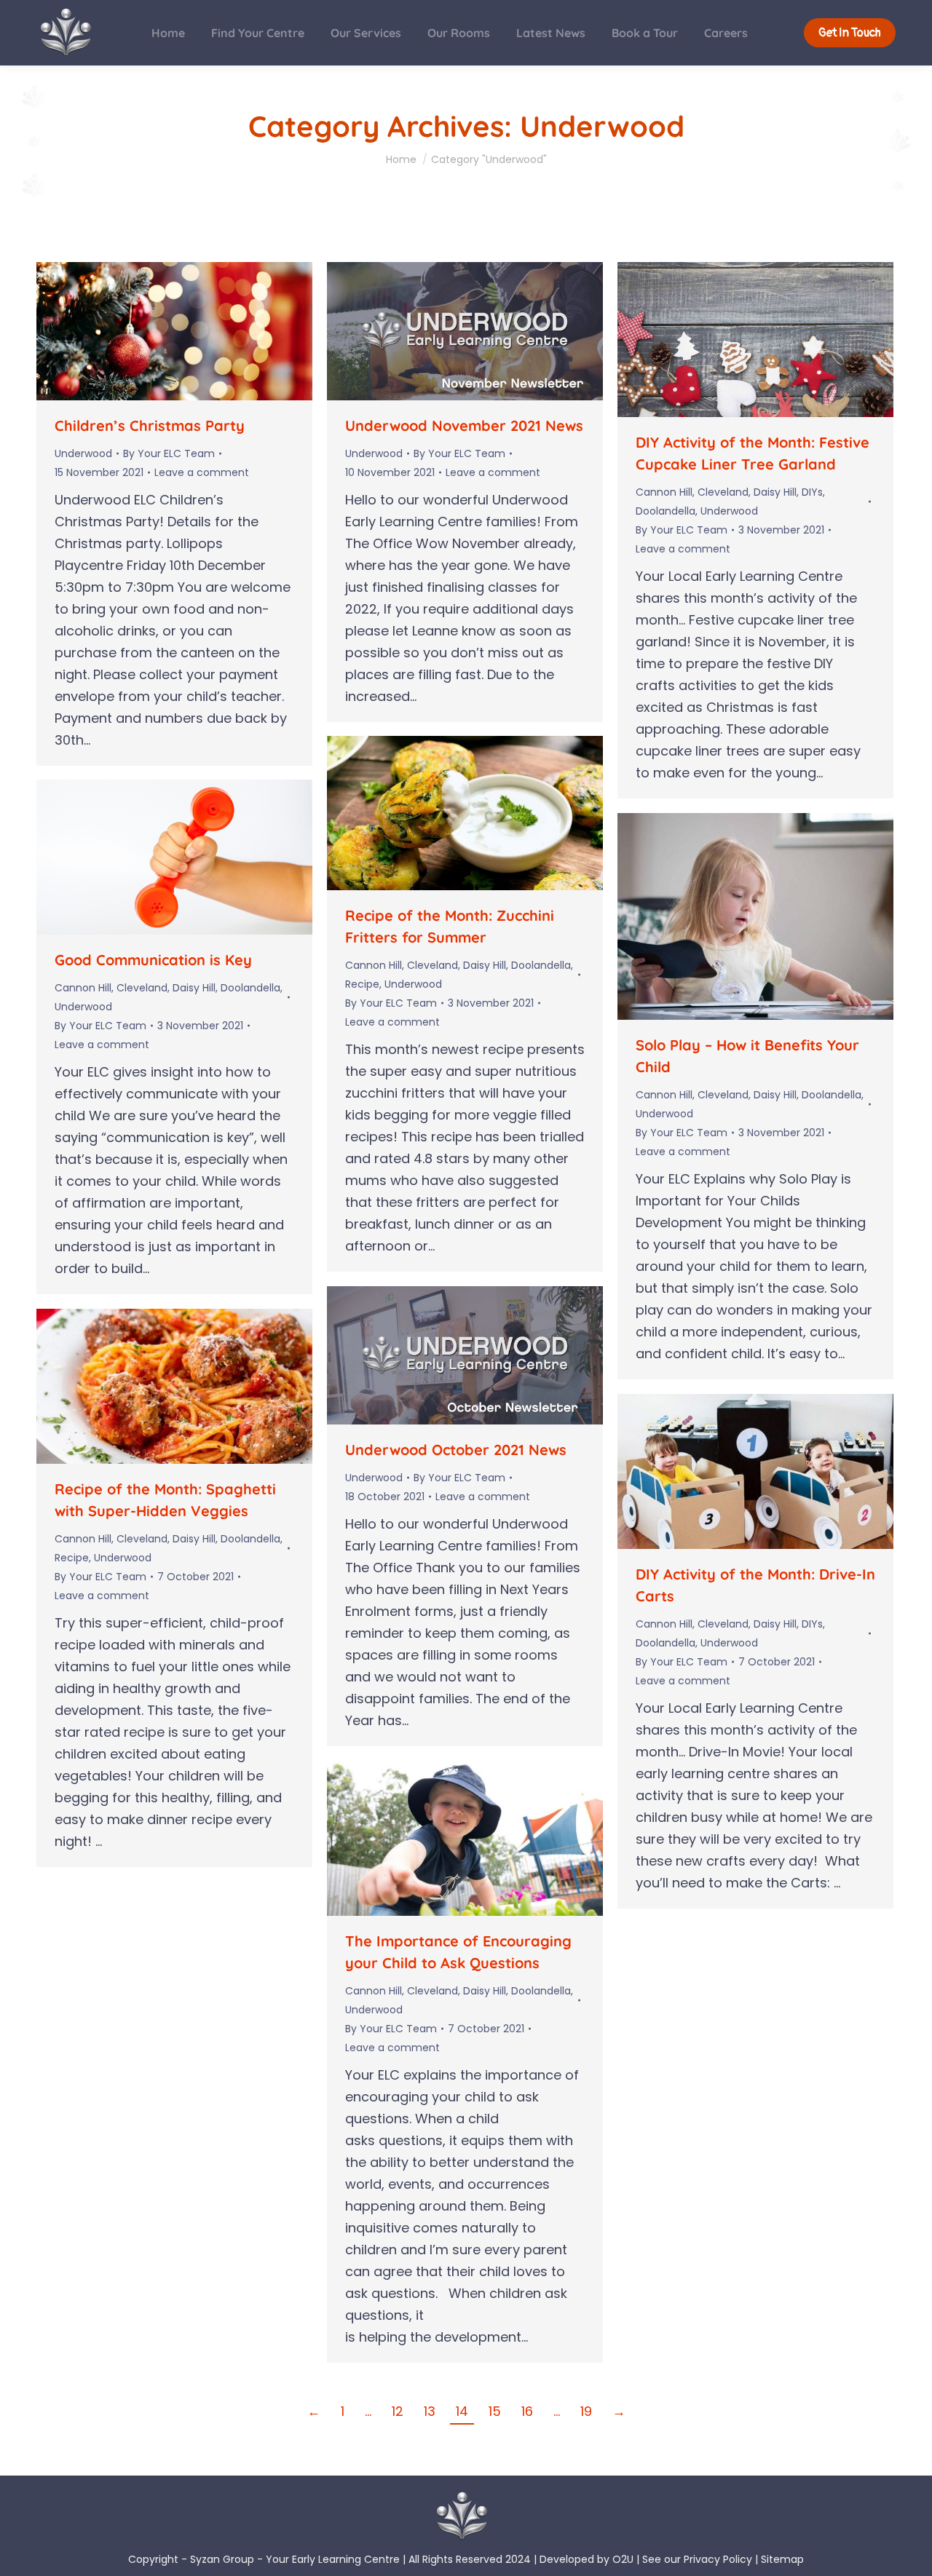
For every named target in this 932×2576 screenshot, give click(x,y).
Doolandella (666, 511)
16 (527, 2411)
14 (462, 2411)
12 (398, 2411)
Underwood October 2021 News (456, 1450)
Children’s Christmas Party (150, 425)
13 (430, 2411)
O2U (623, 2559)
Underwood (83, 453)
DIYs (812, 492)
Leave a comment (202, 472)
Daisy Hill (775, 492)
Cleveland (723, 492)
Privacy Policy (718, 2559)
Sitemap (782, 2559)
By (169, 453)
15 (495, 2411)
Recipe (362, 984)
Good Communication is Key (153, 960)
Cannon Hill (664, 492)
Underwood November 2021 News (464, 425)
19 (586, 2411)
